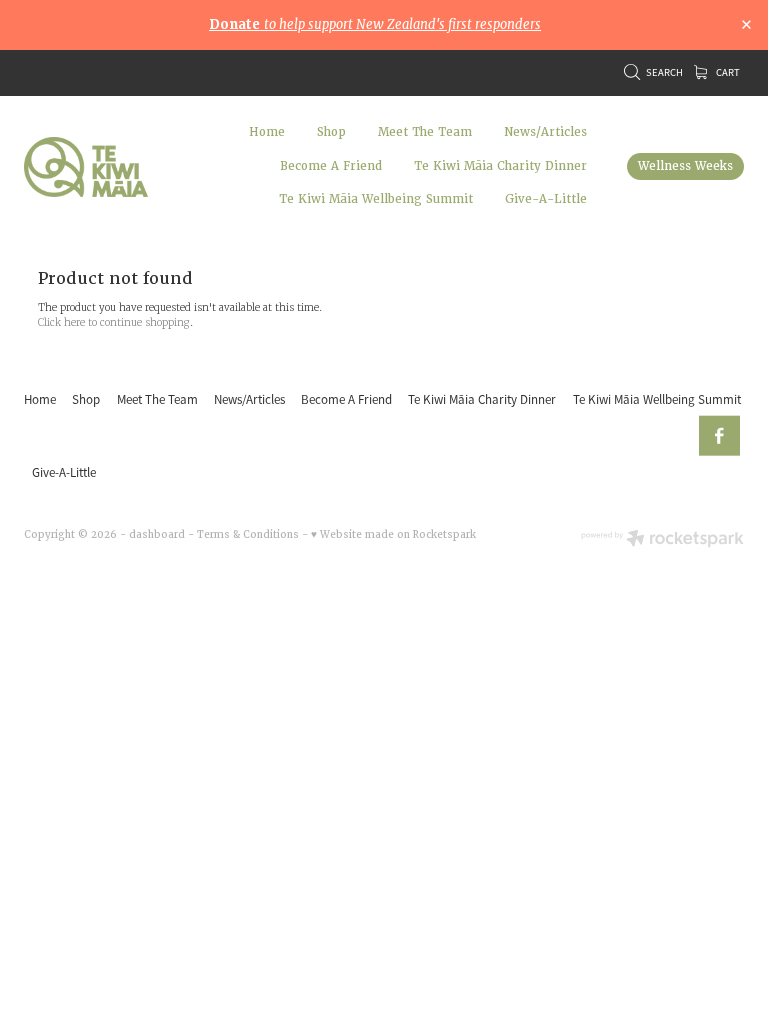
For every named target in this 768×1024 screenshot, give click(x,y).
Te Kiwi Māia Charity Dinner (500, 166)
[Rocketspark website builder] (662, 540)
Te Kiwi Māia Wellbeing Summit (376, 199)
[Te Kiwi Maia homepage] (96, 167)
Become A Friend (331, 166)
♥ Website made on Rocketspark (393, 534)
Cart (727, 72)
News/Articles (545, 132)
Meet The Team (425, 132)
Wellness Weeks (685, 166)
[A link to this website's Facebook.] (719, 436)
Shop (331, 132)
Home (267, 132)
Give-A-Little (546, 199)
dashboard (157, 534)
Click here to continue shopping (114, 322)
